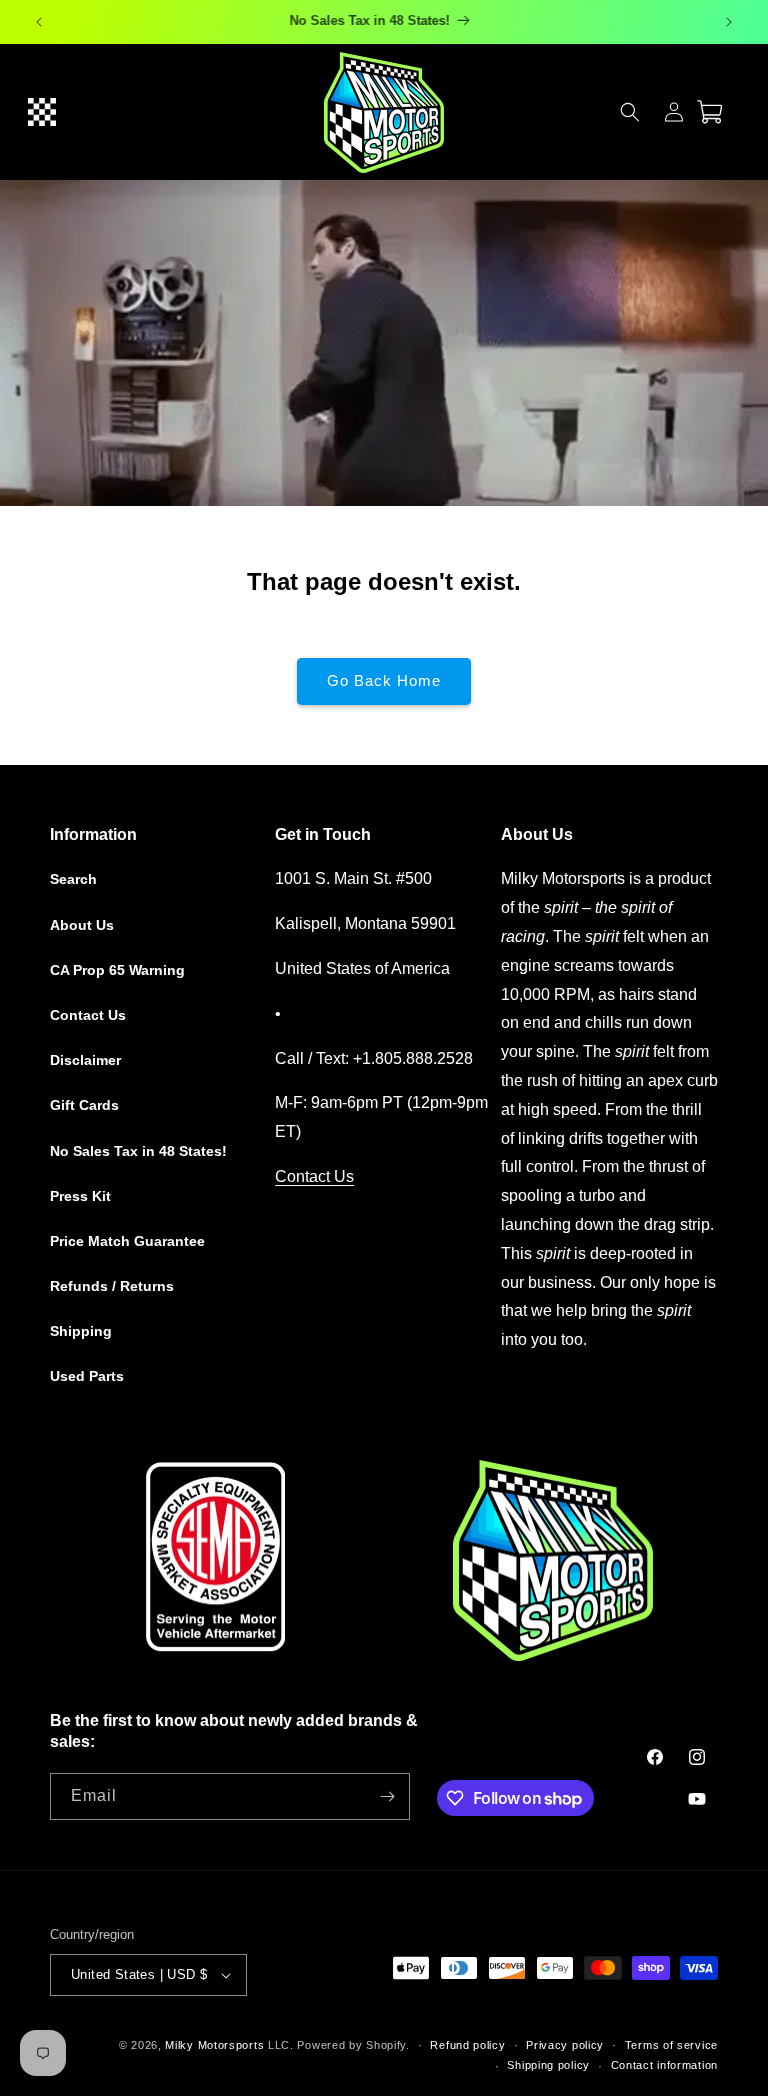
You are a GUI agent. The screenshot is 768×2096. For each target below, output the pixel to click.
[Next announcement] (729, 22)
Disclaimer (85, 1060)
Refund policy (467, 2045)
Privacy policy (565, 2045)
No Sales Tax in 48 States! (138, 1151)
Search (73, 879)
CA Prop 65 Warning (117, 970)
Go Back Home (384, 680)
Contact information (664, 2065)
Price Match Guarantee (127, 1241)
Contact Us (88, 1015)
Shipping (81, 1331)
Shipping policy (548, 2065)
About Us (82, 925)
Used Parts (87, 1376)
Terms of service (671, 2045)
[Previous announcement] (39, 22)
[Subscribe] (387, 1796)
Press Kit (80, 1196)
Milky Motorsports (214, 2045)
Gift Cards (84, 1105)
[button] (42, 112)
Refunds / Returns (112, 1286)
